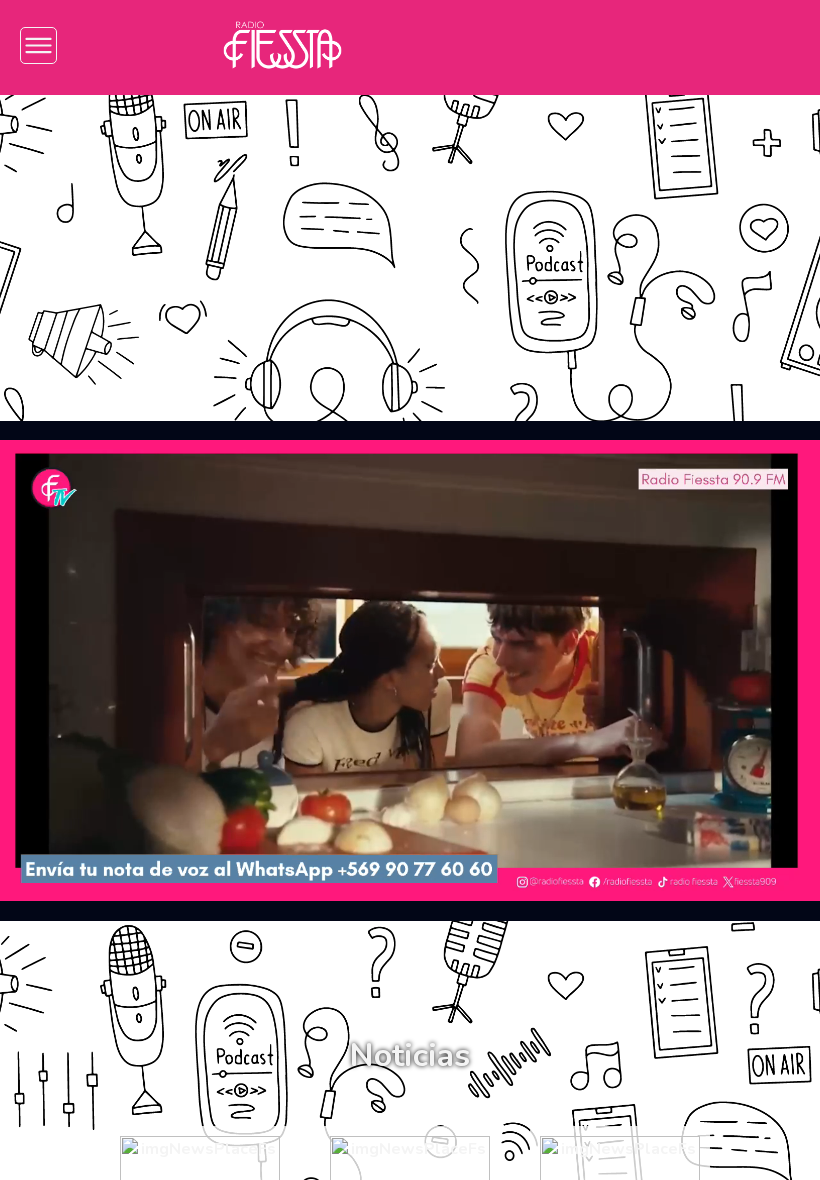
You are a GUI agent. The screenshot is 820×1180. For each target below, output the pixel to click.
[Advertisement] (410, 243)
